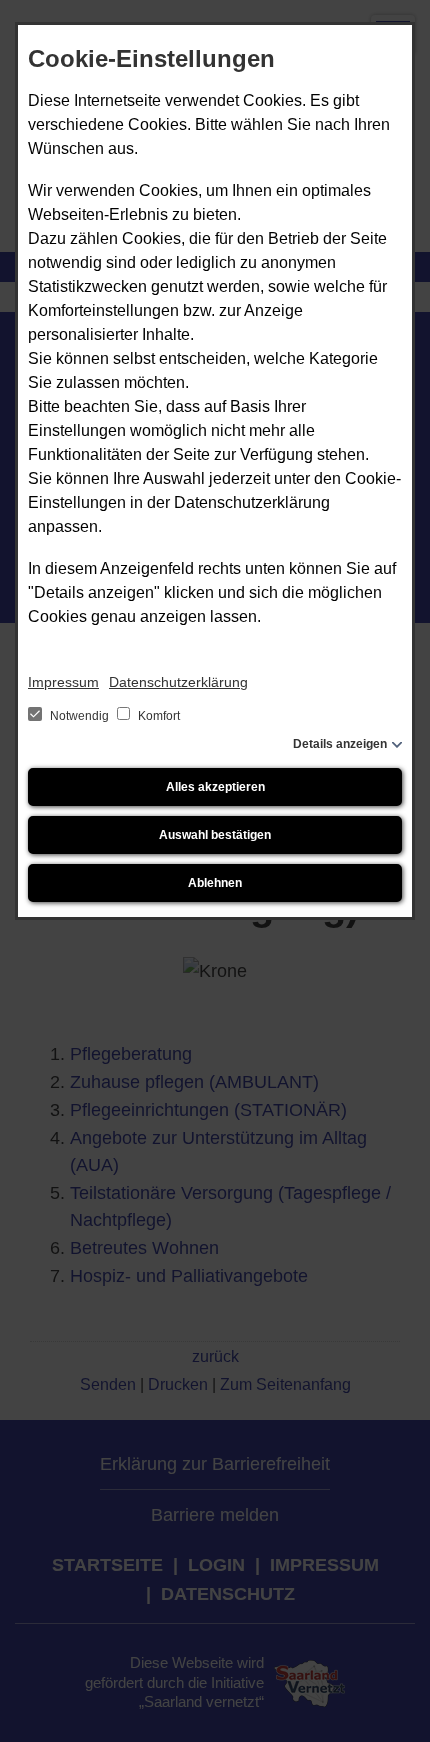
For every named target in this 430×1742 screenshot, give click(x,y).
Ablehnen (215, 883)
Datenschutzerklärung (178, 682)
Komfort (157, 716)
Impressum (63, 682)
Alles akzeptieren (215, 787)
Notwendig (79, 716)
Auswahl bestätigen (215, 835)
